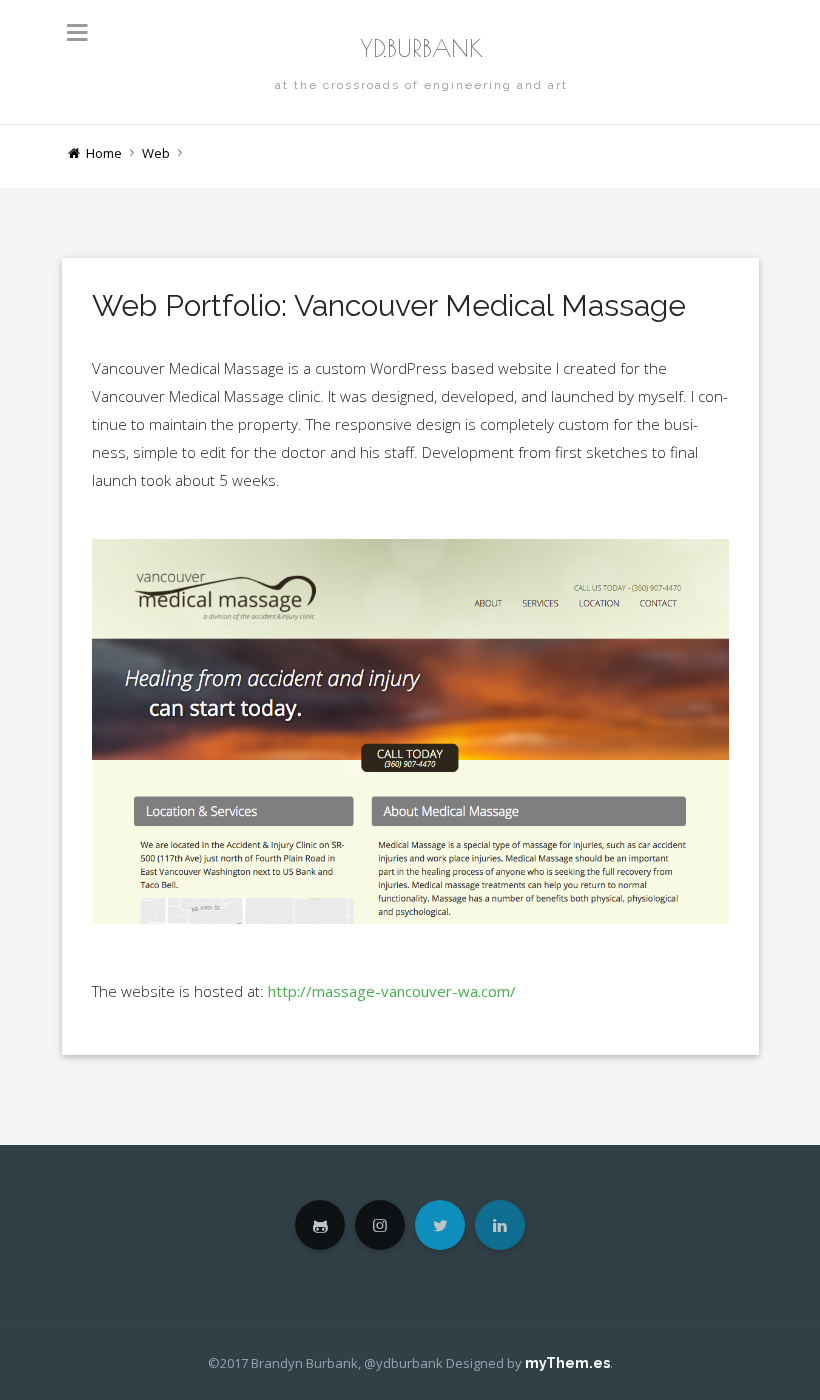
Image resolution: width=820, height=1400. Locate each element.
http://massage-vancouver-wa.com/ (392, 991)
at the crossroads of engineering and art (421, 85)
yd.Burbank (421, 48)
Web (156, 153)
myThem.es (567, 1363)
